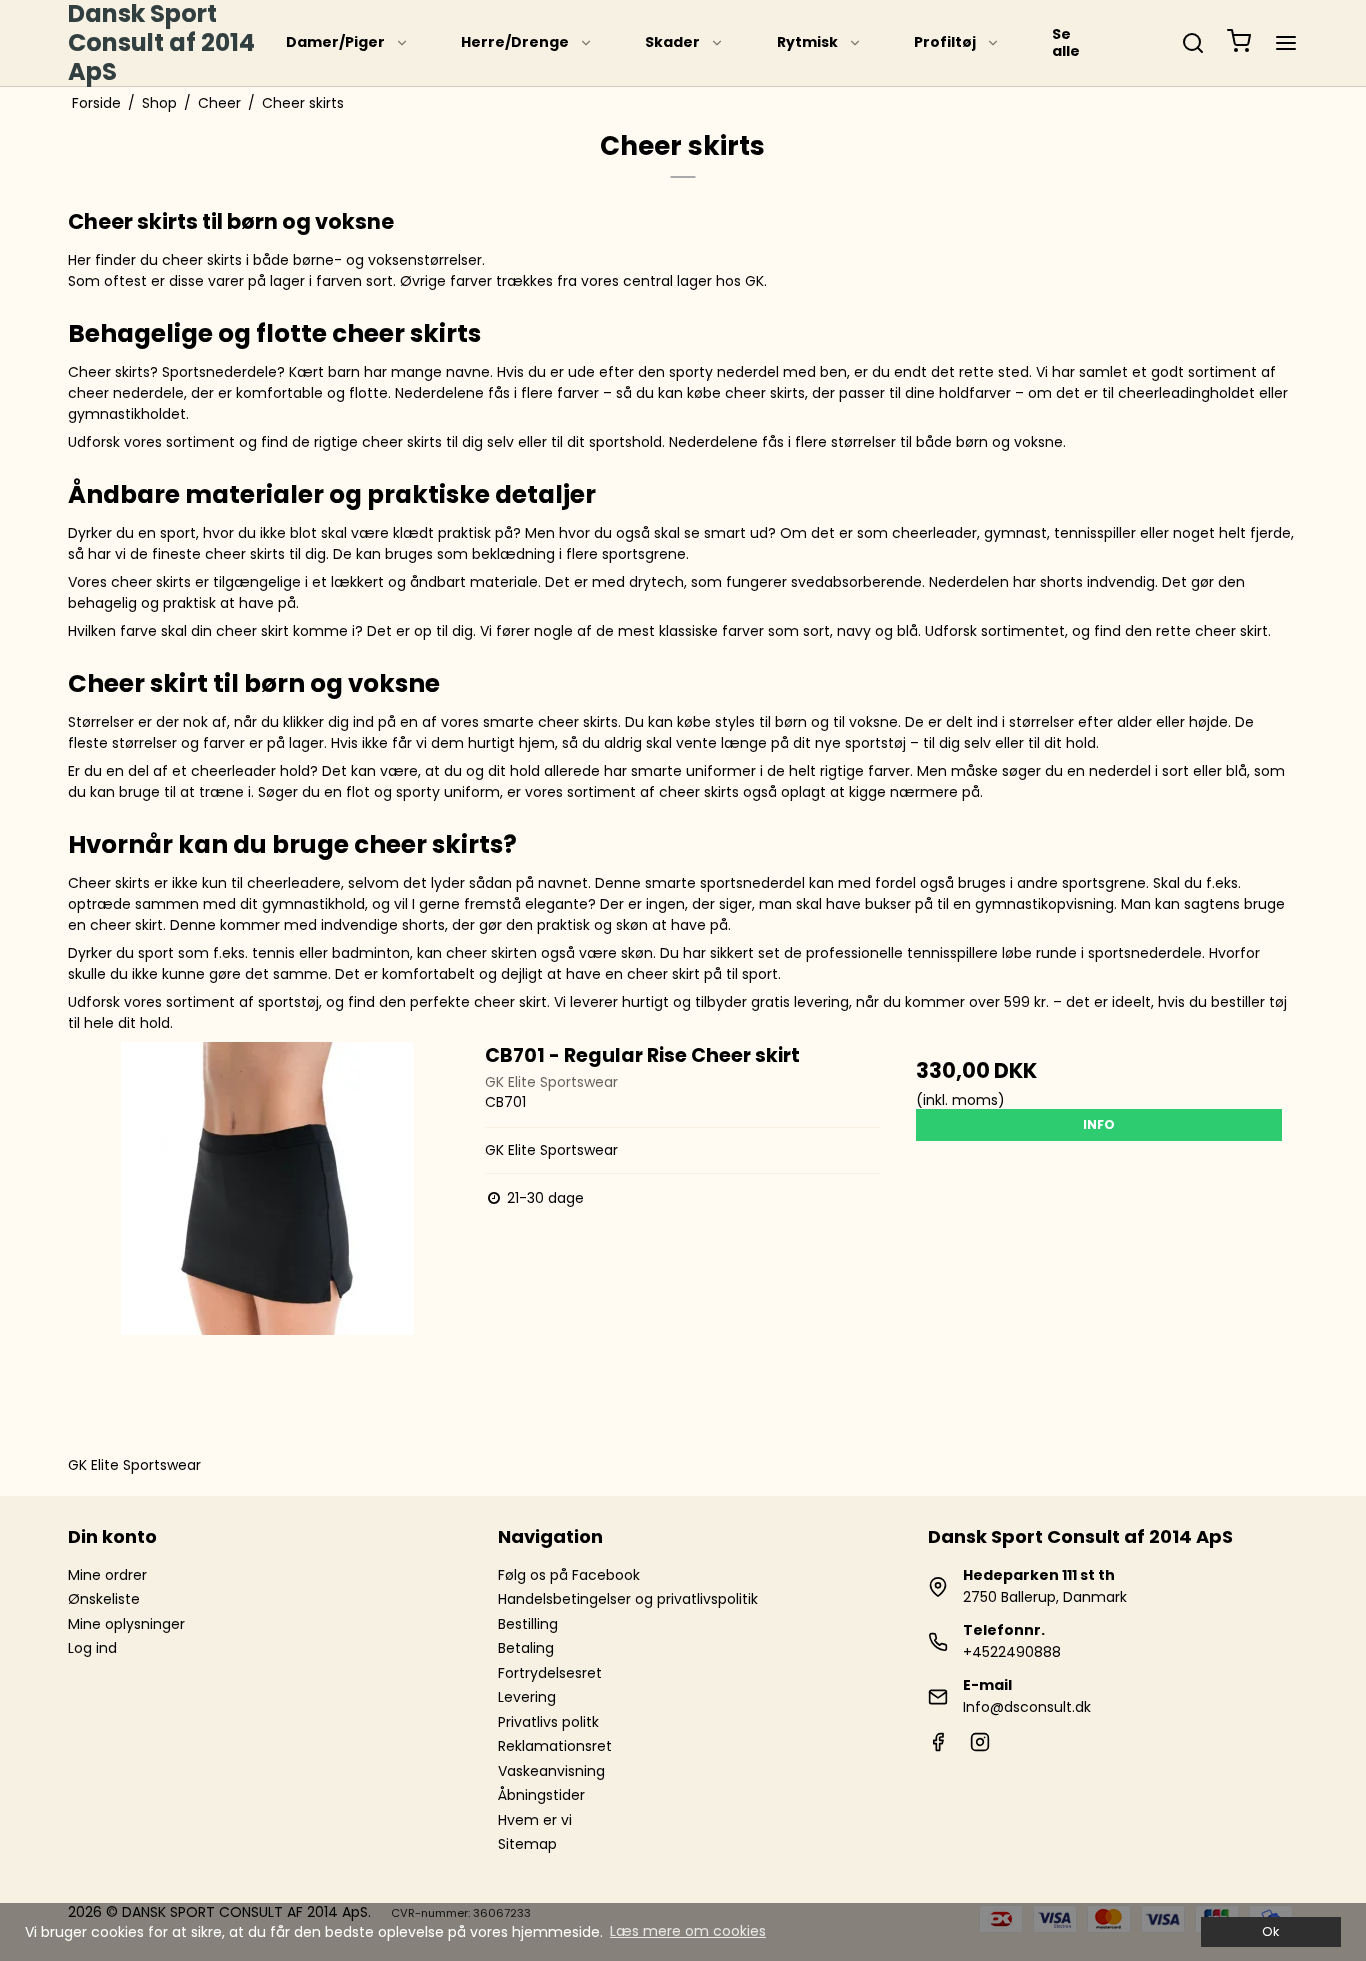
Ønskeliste (104, 1599)
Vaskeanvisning (551, 1771)
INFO (1099, 1124)
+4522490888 (1012, 1652)
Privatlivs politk (548, 1722)
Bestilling (528, 1624)
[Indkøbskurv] (1239, 43)
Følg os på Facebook (569, 1575)
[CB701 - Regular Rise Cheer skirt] (267, 1240)
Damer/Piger (335, 42)
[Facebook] (938, 1747)
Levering (527, 1697)
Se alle (1066, 43)
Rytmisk (807, 42)
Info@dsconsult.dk (1027, 1707)
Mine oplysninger (126, 1624)
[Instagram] (980, 1747)
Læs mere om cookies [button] (688, 1931)
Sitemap (527, 1844)
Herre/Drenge (515, 42)
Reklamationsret (555, 1746)
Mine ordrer (107, 1575)
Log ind (92, 1648)
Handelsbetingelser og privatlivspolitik (628, 1599)
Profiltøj (945, 42)
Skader (672, 42)
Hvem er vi (535, 1820)
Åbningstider (541, 1795)
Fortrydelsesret (550, 1673)
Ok (1270, 1931)
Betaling (526, 1648)
